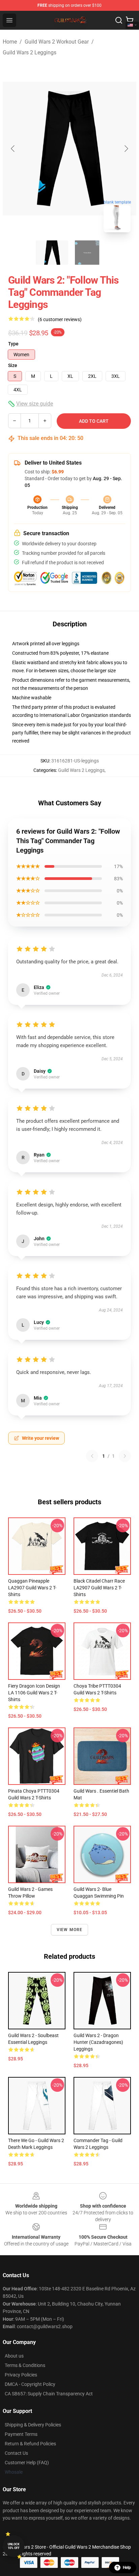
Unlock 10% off (14, 2546)
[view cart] (130, 20)
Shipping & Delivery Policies (33, 2425)
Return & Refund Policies (30, 2444)
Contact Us (16, 2453)
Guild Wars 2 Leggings (30, 53)
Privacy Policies (21, 2375)
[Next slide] (126, 149)
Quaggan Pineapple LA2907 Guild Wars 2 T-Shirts (32, 1588)
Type (13, 344)
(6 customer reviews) (60, 319)
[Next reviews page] (125, 1456)
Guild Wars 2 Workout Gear (57, 42)
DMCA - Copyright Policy (30, 2384)
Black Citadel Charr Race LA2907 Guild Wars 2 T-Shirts (99, 1588)
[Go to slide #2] (87, 253)
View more (70, 1930)
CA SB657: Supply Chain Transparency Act (49, 2394)
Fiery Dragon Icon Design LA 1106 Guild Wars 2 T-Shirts (34, 1693)
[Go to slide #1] (52, 253)
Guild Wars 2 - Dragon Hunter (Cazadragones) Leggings (98, 2042)
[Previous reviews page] (92, 1456)
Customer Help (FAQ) (27, 2463)
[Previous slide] (13, 149)
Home (10, 42)
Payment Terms (21, 2434)
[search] (119, 20)
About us (14, 2356)
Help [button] (127, 2568)
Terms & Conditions (25, 2365)
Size (13, 365)
